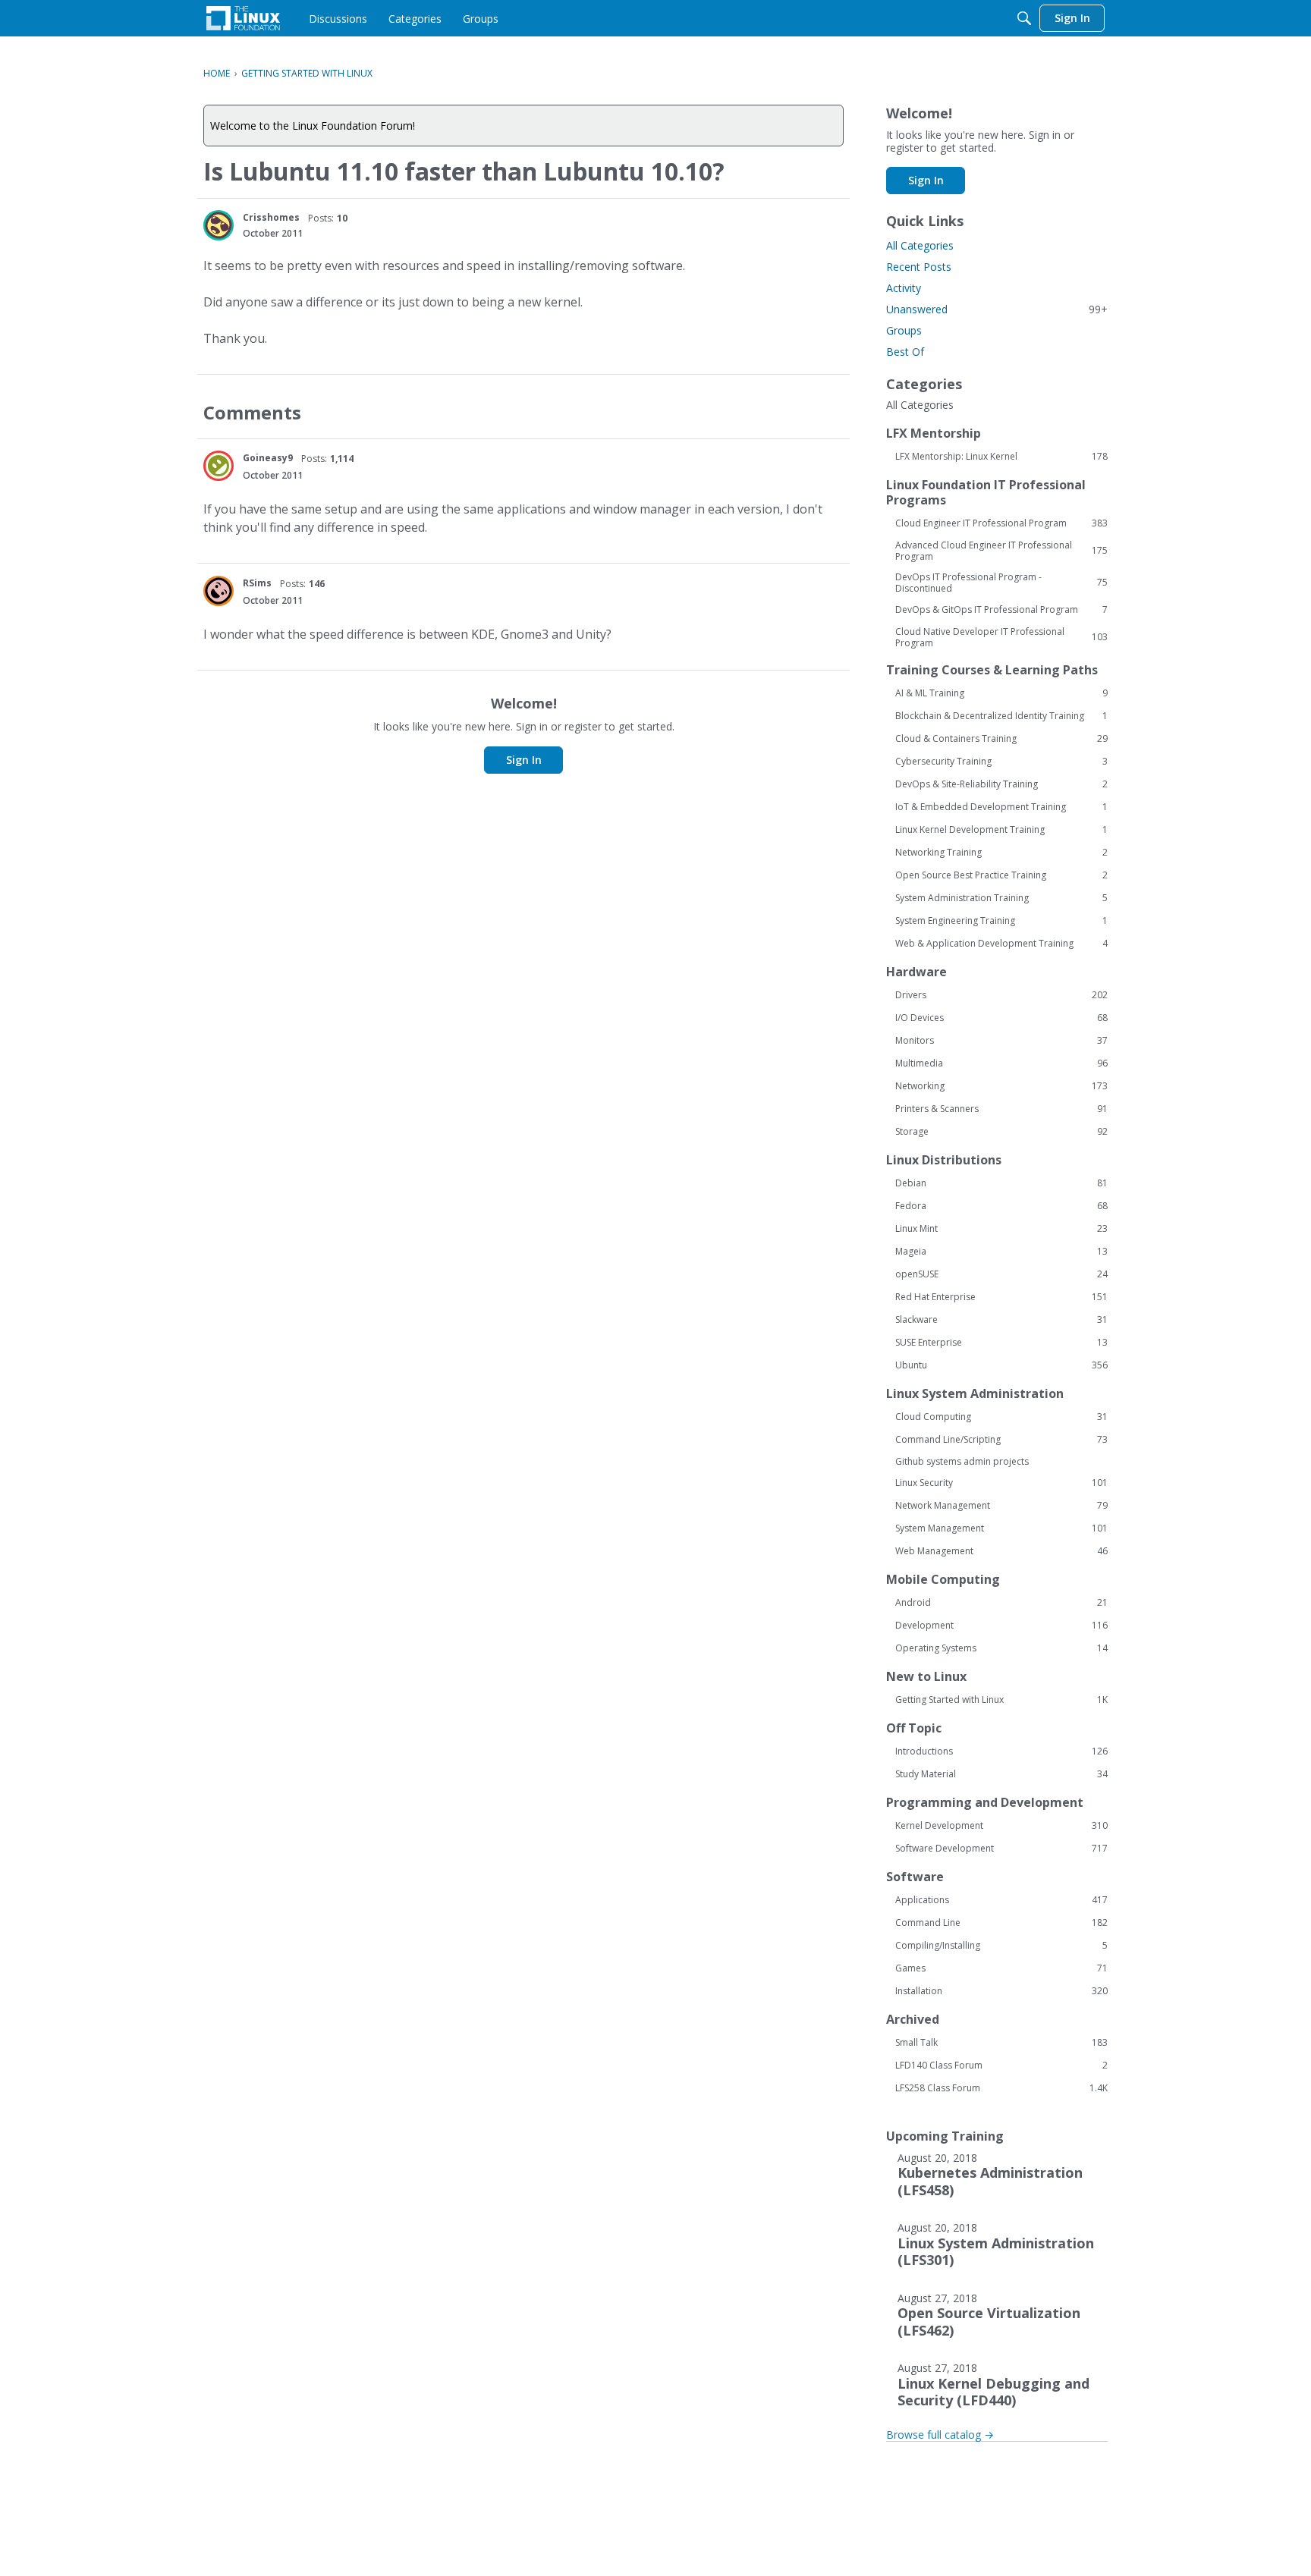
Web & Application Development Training (1001, 944)
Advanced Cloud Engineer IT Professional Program (1001, 551)
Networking (1001, 1086)
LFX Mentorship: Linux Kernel (1001, 457)
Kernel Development (1001, 1826)
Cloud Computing (1001, 1417)
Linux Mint (1001, 1229)
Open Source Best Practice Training (1001, 875)
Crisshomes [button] (271, 217)
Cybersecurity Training (1001, 762)
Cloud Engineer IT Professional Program (1001, 523)
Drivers (1001, 995)
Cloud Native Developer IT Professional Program (1001, 637)
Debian (1001, 1183)
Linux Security (1001, 1483)
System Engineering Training (1001, 921)
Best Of (905, 352)
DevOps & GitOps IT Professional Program (1001, 610)
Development (1001, 1626)
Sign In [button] (524, 760)
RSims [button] (257, 583)
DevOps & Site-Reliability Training (1001, 784)
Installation (1001, 1991)
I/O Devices (1001, 1018)
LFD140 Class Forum (1001, 2066)
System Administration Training (1001, 898)
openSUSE (1001, 1274)
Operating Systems (1001, 1648)
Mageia (1001, 1252)
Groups (904, 330)
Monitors (1001, 1041)
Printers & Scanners (1001, 1109)
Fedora (1001, 1206)
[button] (218, 225)
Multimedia (1001, 1063)
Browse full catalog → (940, 2435)
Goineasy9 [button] (268, 458)
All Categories (920, 245)
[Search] (1024, 18)
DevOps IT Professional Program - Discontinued (1001, 583)
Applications (1001, 1900)
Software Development (1001, 1849)
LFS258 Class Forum (1001, 2088)
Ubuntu (1001, 1365)
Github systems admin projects (962, 1461)
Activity (904, 288)
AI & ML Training (1001, 693)
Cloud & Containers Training (1001, 739)
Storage (1001, 1132)
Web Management (1001, 1551)
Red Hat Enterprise (1001, 1297)
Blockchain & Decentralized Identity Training (1001, 716)
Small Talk (1001, 2043)
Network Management (1001, 1506)
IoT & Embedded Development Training (1001, 807)
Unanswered (997, 309)
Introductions (1001, 1751)
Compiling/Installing (1001, 1946)
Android (1001, 1603)
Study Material (1001, 1774)
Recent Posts (919, 267)
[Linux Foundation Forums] (243, 18)
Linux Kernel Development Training (1001, 830)
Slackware (1001, 1320)
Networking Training (1001, 853)
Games (1001, 1968)
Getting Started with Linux (1001, 1700)
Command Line (1001, 1923)
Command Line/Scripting (1001, 1440)
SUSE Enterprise (1001, 1343)
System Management (1001, 1528)
